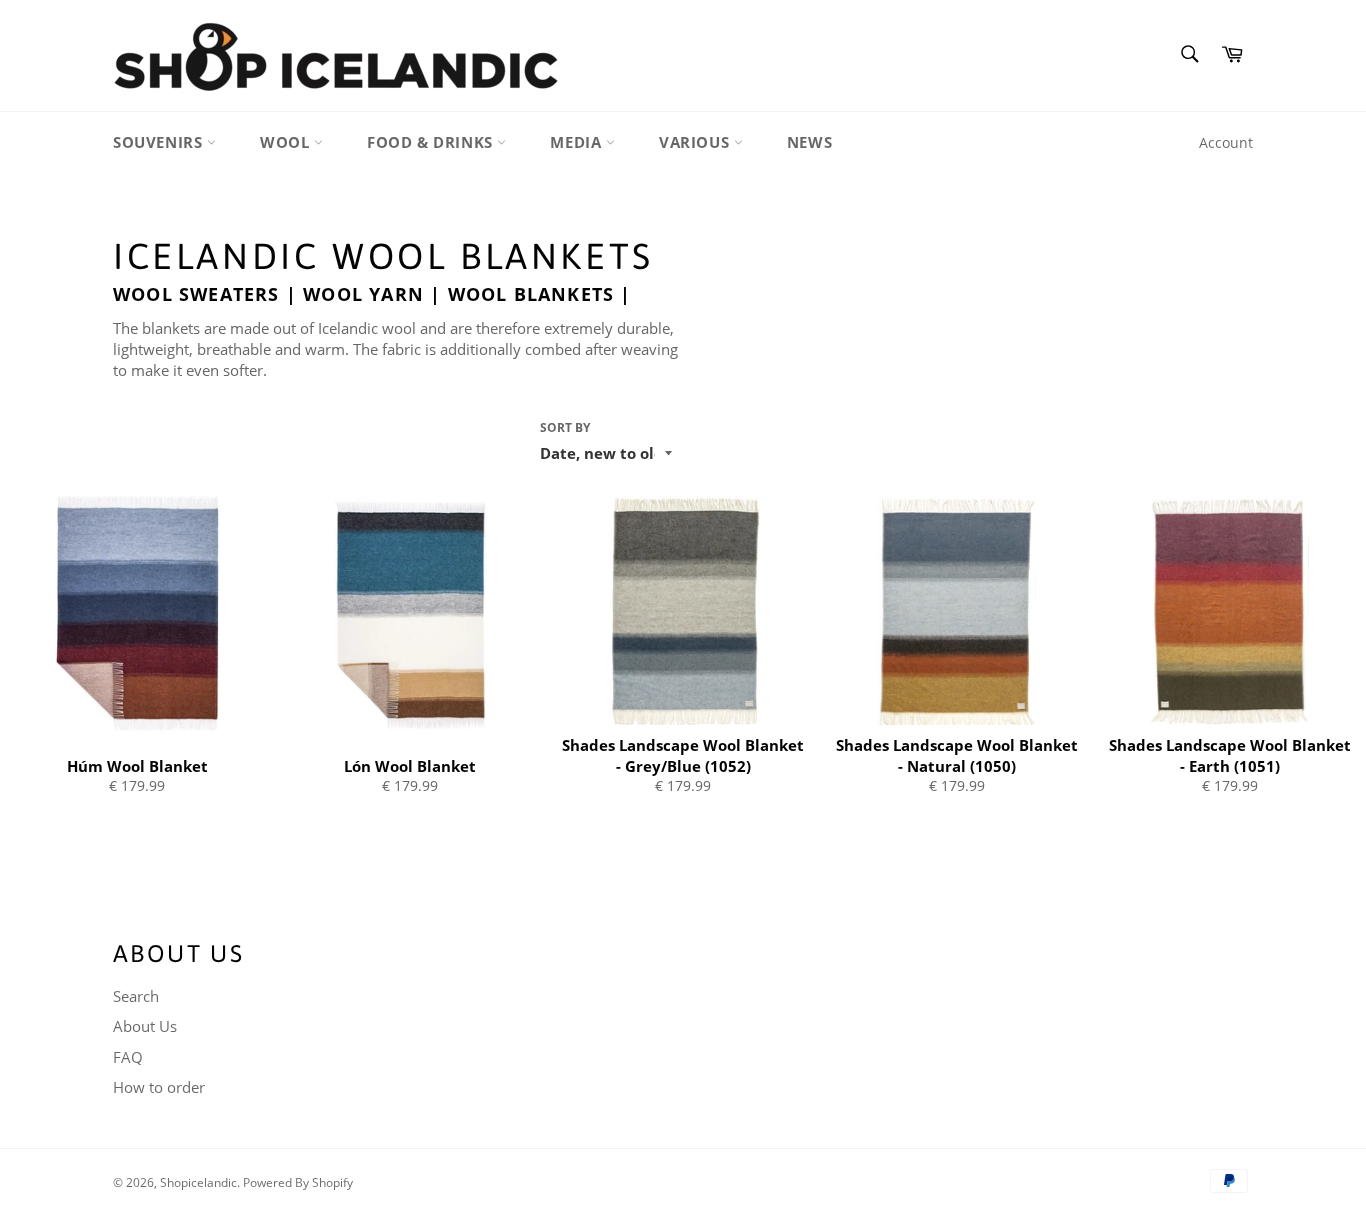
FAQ (128, 1057)
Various (696, 142)
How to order (159, 1087)
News (809, 142)
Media (578, 142)
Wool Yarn (363, 294)
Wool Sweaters (196, 294)
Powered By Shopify (298, 1182)
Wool (287, 142)
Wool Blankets (531, 294)
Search (136, 996)
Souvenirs (160, 142)
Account (1226, 142)
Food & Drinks (432, 142)
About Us (145, 1026)
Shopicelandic (198, 1182)
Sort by (565, 428)
